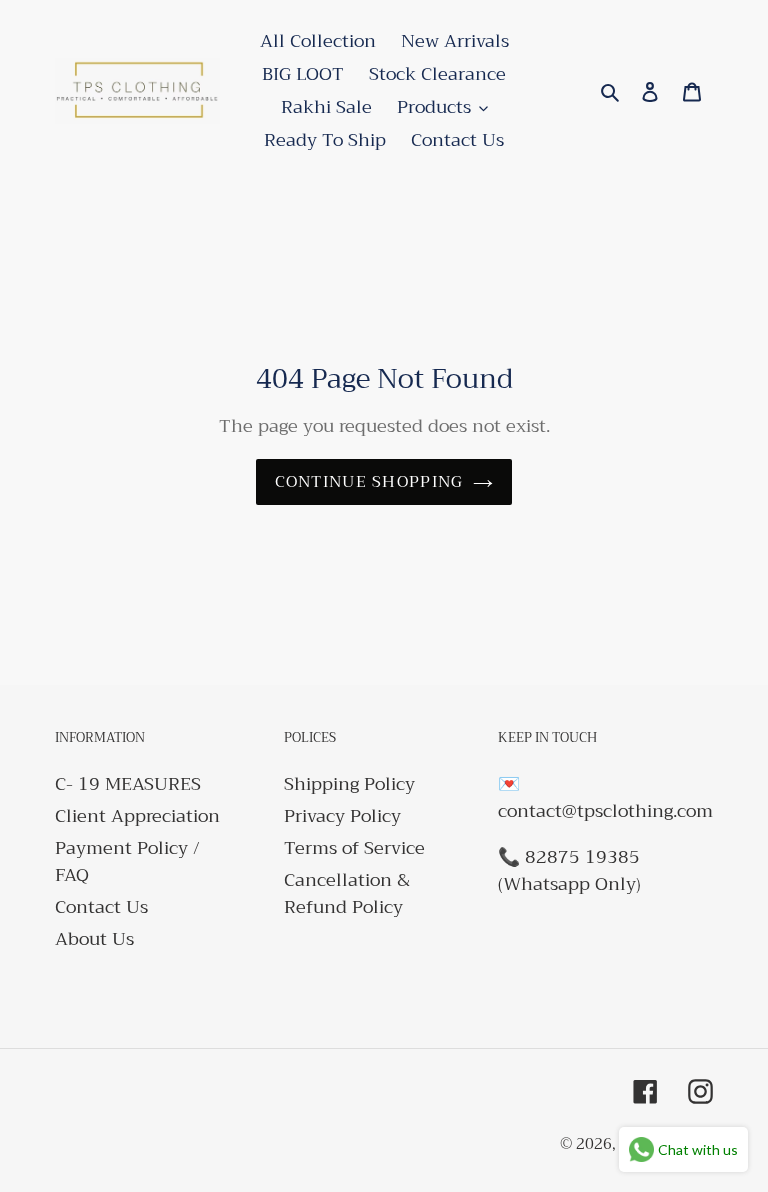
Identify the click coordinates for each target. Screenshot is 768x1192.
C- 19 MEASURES (128, 784)
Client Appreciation (137, 816)
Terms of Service (354, 848)
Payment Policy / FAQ (127, 861)
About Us (94, 939)
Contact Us (101, 907)
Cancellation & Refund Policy (347, 893)
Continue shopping (369, 482)
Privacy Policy (342, 816)
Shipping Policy (349, 784)
